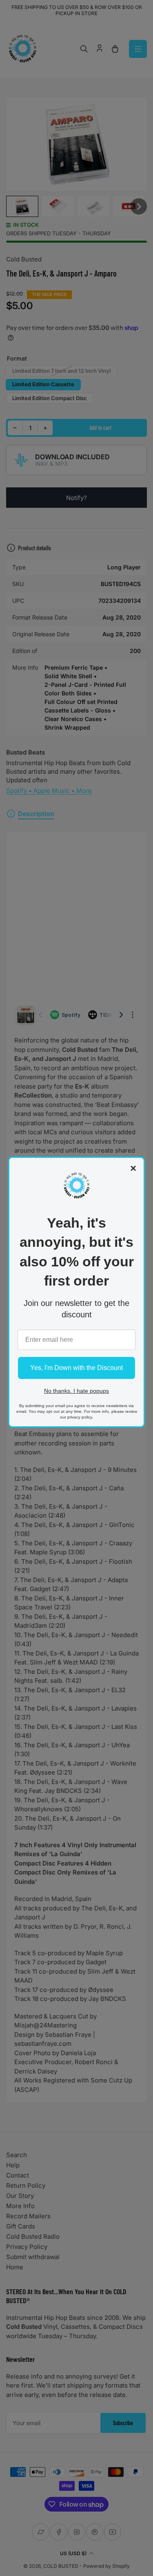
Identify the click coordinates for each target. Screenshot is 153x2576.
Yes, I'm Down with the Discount (76, 1368)
